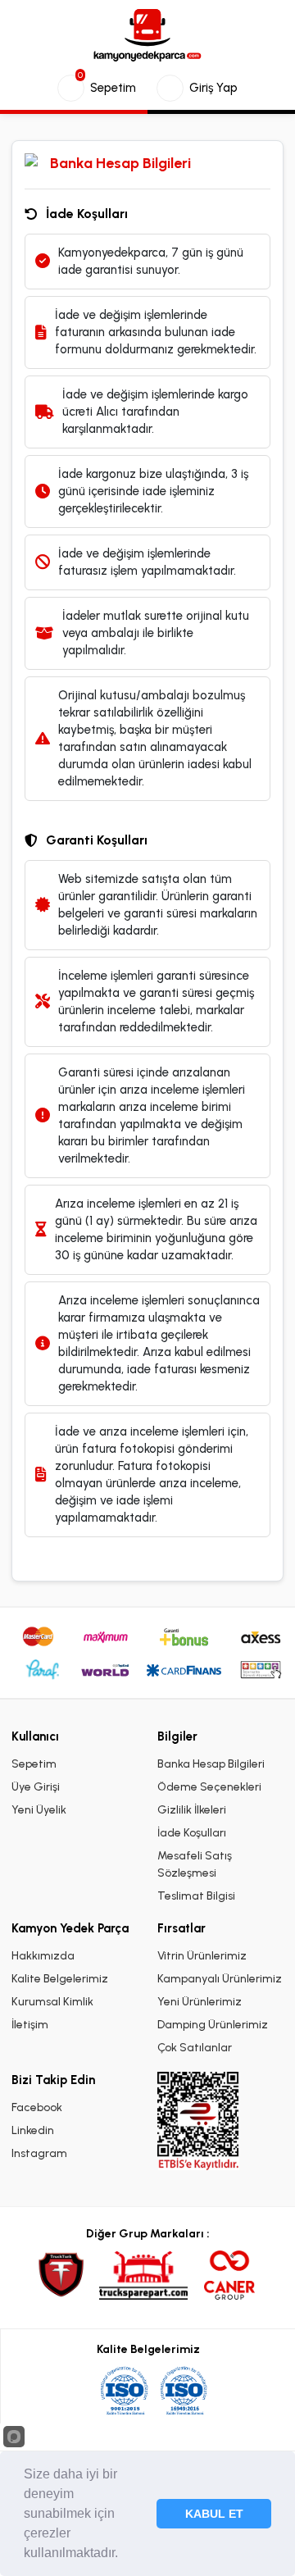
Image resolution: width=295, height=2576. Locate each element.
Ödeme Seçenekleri (209, 1787)
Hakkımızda (43, 1956)
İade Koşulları (192, 1833)
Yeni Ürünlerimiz (200, 2002)
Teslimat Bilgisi (196, 1896)
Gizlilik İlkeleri (192, 1810)
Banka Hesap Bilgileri (211, 1764)
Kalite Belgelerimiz (60, 1979)
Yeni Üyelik (39, 1810)
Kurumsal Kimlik (52, 2002)
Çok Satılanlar (195, 2048)
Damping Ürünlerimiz (213, 2025)
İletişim (30, 2025)
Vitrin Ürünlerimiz (202, 1956)
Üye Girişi (36, 1787)
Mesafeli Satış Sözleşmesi (195, 1864)
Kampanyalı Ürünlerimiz (220, 1979)
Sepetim (34, 1764)
